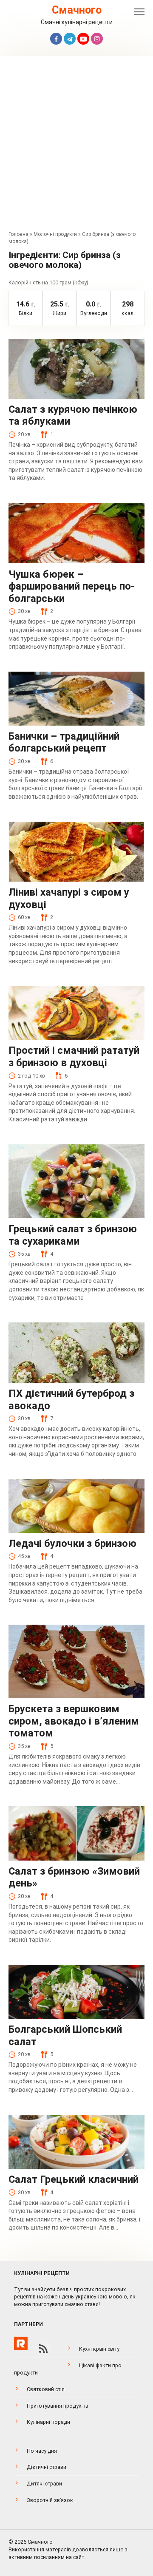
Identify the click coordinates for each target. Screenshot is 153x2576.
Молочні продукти (55, 234)
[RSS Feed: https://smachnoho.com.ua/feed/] (43, 2349)
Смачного (77, 10)
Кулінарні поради (48, 2422)
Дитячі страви (44, 2484)
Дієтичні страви (47, 2467)
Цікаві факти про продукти (68, 2369)
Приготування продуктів (58, 2406)
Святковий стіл (46, 2389)
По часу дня (42, 2451)
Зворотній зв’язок (50, 2500)
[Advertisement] (76, 145)
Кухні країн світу (99, 2349)
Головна (18, 234)
